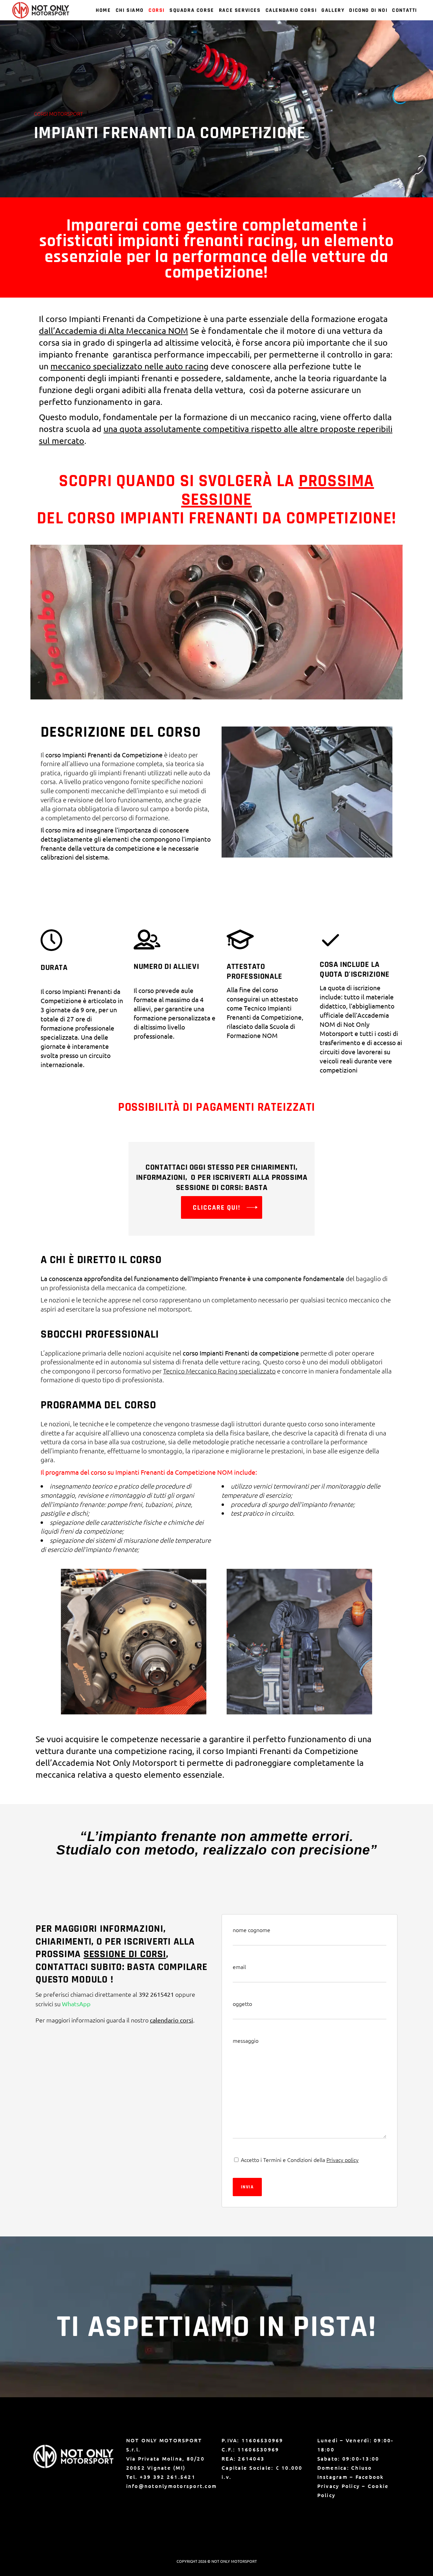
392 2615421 (156, 1994)
